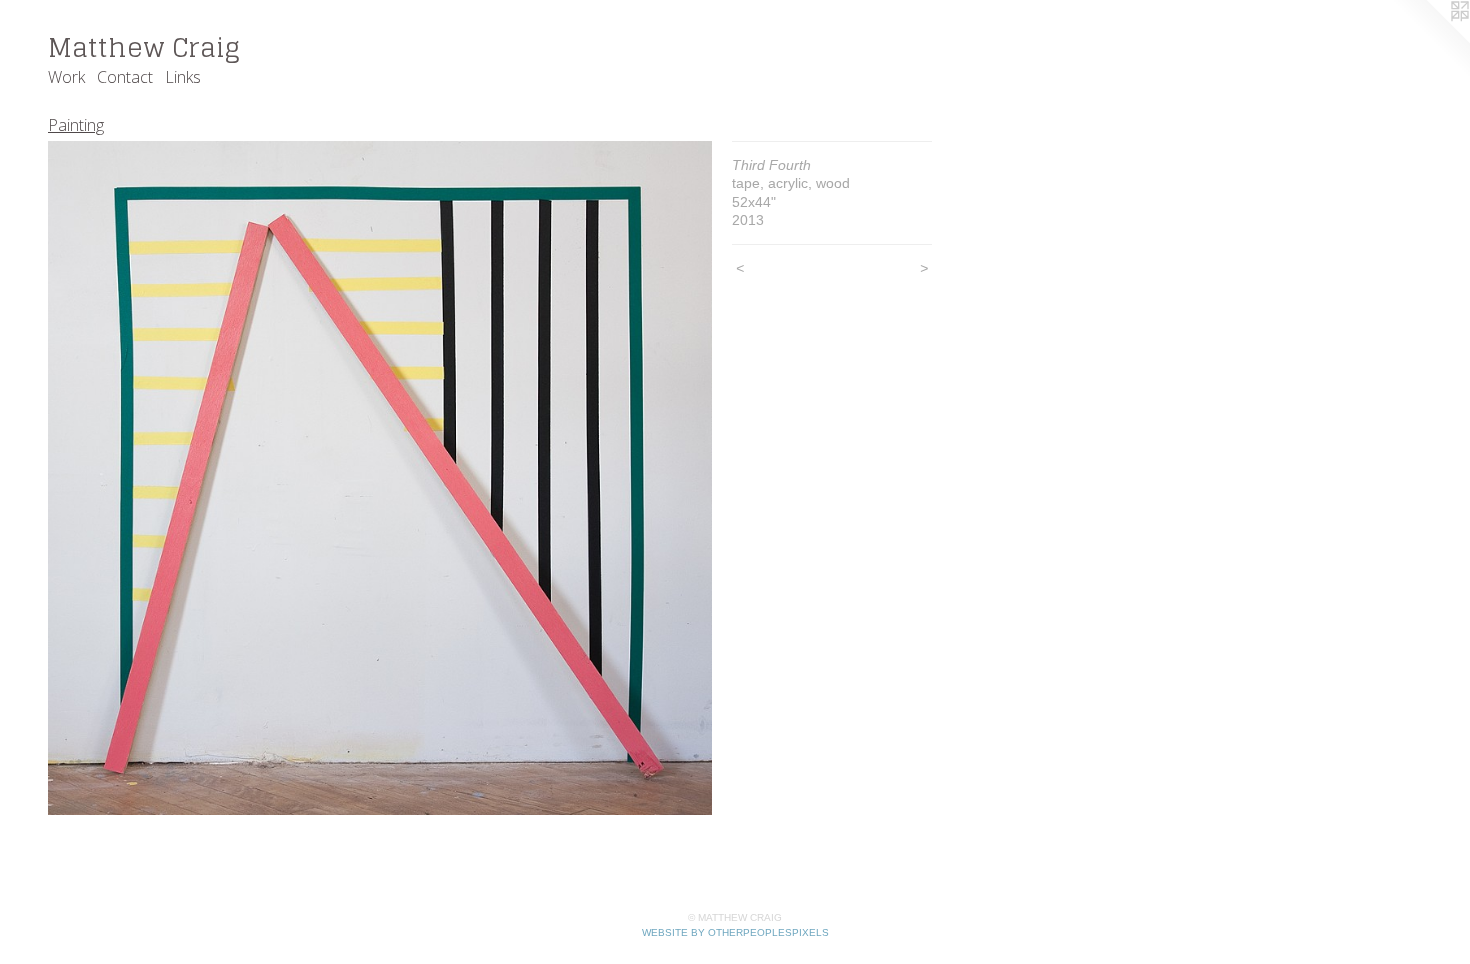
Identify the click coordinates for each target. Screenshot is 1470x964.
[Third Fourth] (380, 478)
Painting (76, 125)
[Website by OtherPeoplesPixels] (1430, 40)
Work (66, 77)
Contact (125, 77)
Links (183, 77)
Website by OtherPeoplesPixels (735, 932)
